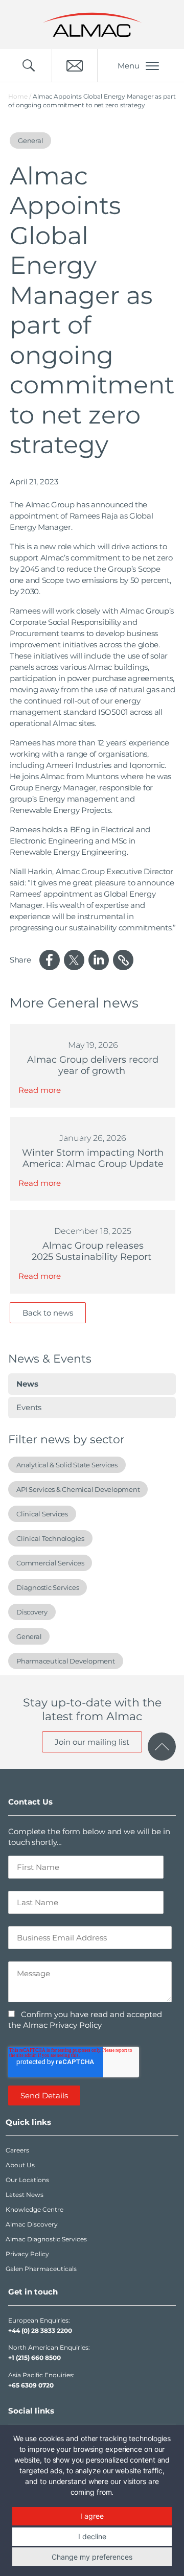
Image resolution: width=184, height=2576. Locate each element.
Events (29, 1407)
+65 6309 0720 (31, 2385)
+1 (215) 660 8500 (34, 2358)
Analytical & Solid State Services (67, 1465)
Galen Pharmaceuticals (41, 2269)
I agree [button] (92, 2516)
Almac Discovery (32, 2224)
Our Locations (27, 2180)
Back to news (48, 1313)
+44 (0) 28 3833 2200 (40, 2331)
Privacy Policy (27, 2254)
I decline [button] (92, 2536)
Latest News (25, 2195)
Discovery (32, 1612)
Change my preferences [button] (92, 2557)
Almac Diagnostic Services (46, 2239)
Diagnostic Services (48, 1587)
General (29, 1636)
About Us (20, 2165)
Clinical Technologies (50, 1538)
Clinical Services (42, 1514)
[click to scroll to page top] (162, 1747)
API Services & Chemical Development (78, 1489)
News (27, 1384)
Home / (20, 96)
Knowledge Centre (34, 2209)
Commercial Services (50, 1563)
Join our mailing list (92, 1742)
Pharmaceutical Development (66, 1661)
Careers (17, 2150)
